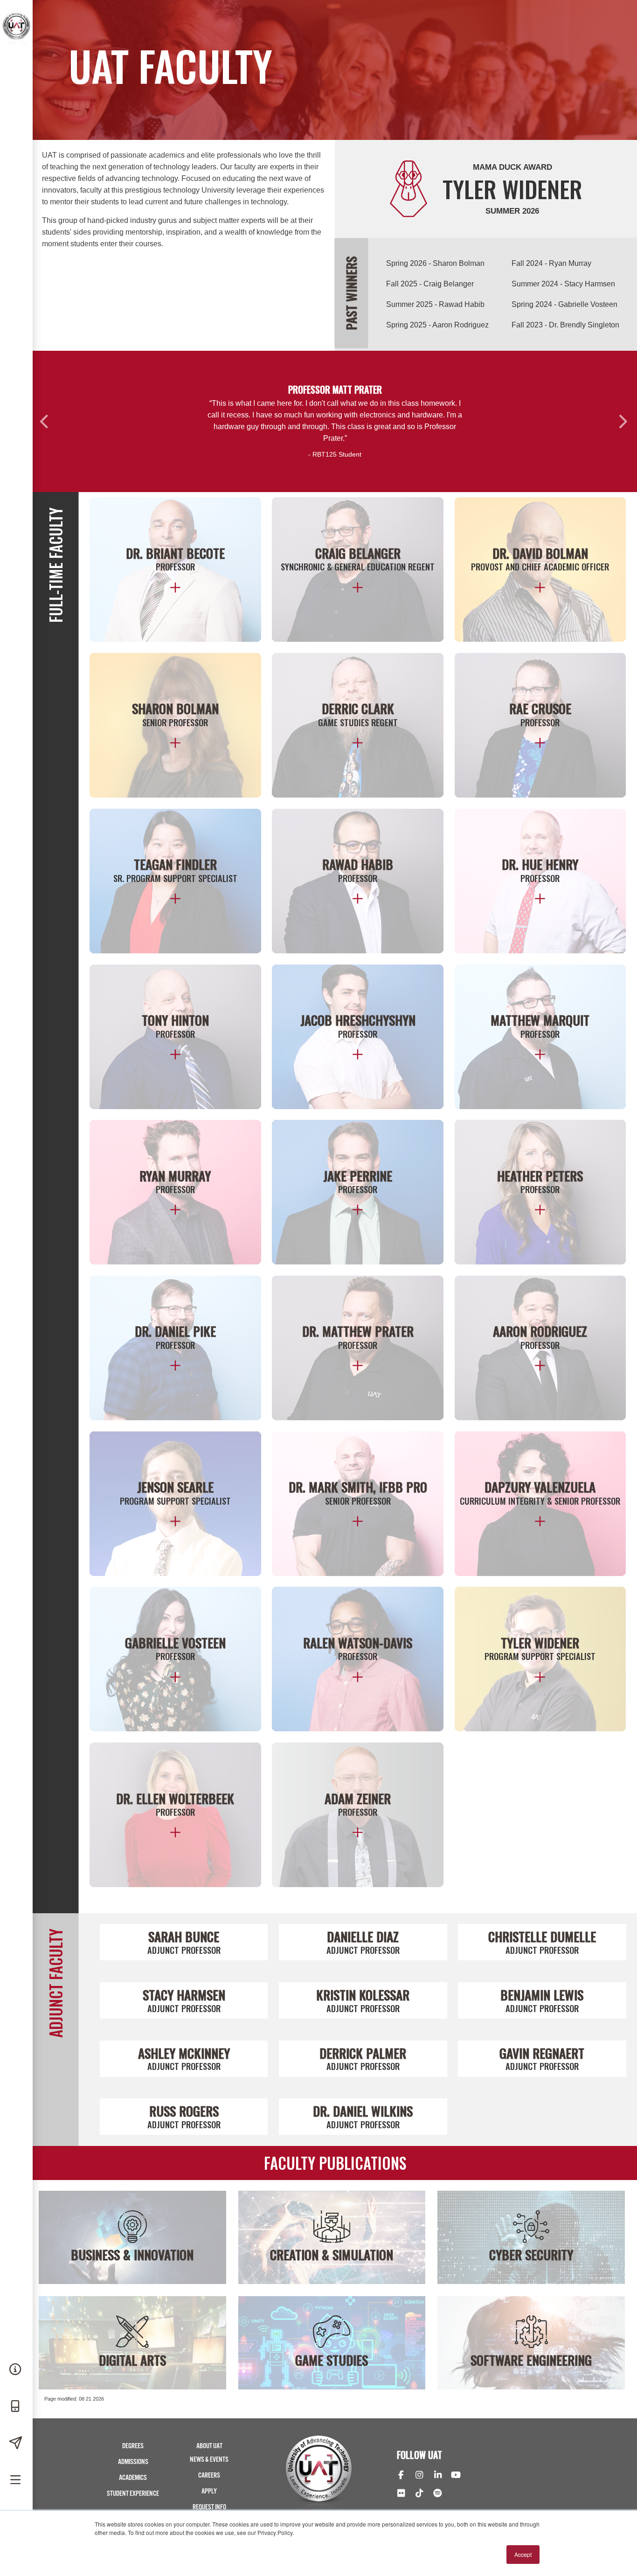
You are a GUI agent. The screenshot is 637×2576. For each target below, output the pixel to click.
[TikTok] (419, 2494)
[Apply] (16, 2444)
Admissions (133, 2462)
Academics (133, 2478)
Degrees (133, 2446)
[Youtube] (456, 2476)
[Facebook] (401, 2476)
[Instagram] (419, 2476)
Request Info (209, 2507)
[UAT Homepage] (16, 46)
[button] (45, 421)
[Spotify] (438, 2494)
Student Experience (133, 2494)
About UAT (209, 2446)
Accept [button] (523, 2554)
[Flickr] (401, 2494)
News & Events (209, 2460)
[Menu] (16, 2480)
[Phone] (16, 2407)
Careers (209, 2475)
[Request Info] (16, 2370)
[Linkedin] (438, 2476)
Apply (209, 2491)
